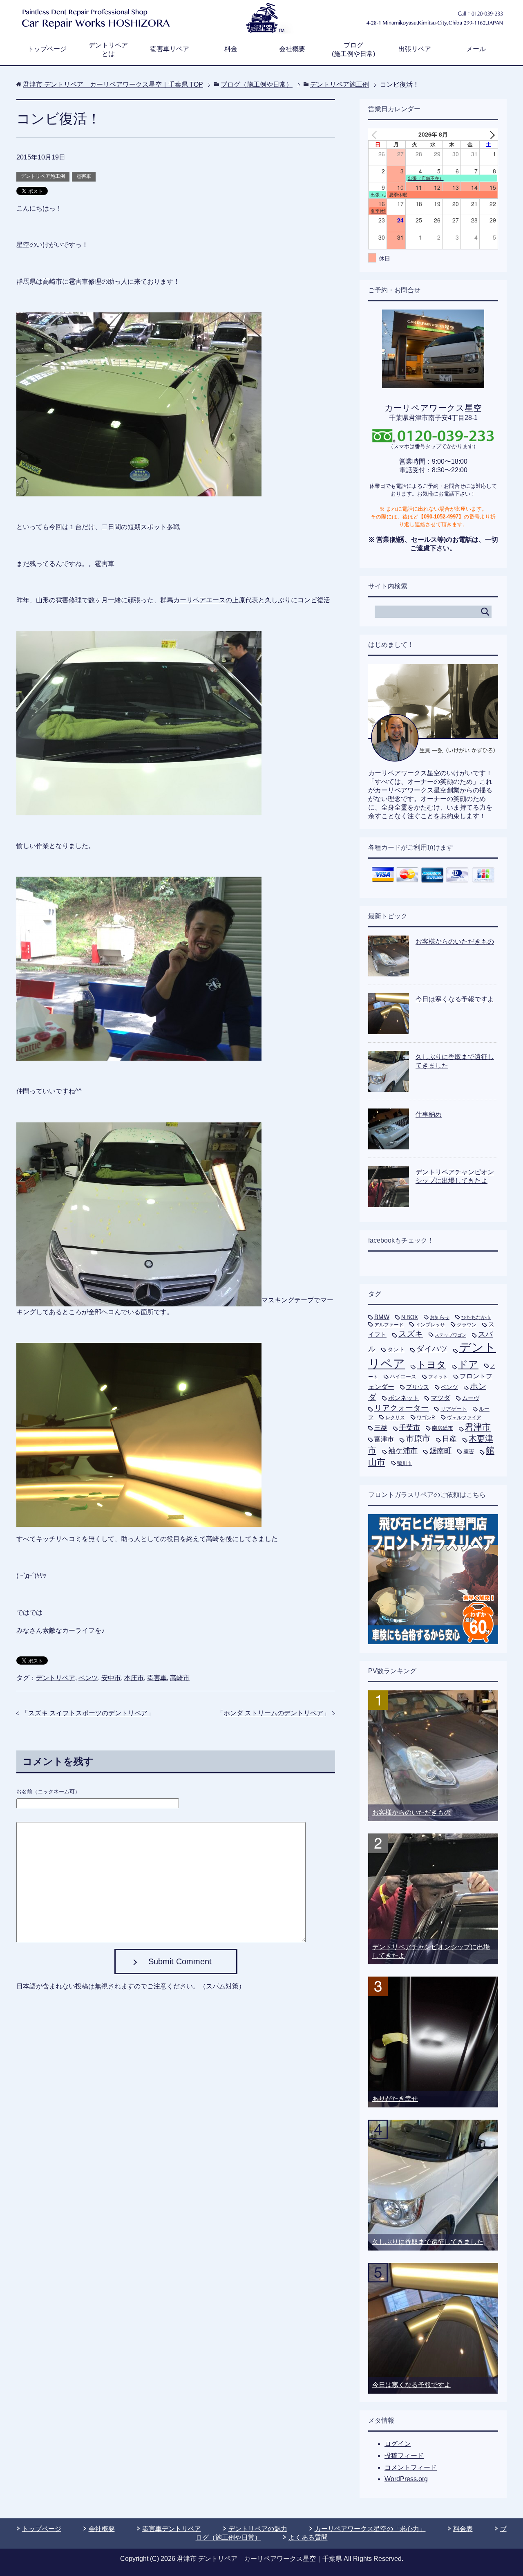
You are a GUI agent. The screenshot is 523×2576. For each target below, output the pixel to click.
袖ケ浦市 (403, 1451)
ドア (468, 1364)
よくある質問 (308, 2537)
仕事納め (429, 1114)
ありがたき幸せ (395, 2099)
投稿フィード (404, 2456)
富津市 (384, 1439)
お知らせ (440, 1317)
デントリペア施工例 (43, 176)
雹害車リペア (170, 49)
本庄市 (134, 1678)
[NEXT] (490, 134)
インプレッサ (430, 1325)
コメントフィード (411, 2467)
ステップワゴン (450, 1335)
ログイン (398, 2444)
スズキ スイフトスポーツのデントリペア (88, 1713)
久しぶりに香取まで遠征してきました (428, 2242)
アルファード (389, 1325)
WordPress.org (406, 2479)
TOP (113, 84)
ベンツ (88, 1678)
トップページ (47, 49)
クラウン (467, 1325)
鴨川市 (405, 1463)
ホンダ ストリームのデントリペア (273, 1713)
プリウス (418, 1387)
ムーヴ (471, 1398)
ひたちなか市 (476, 1317)
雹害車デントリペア (172, 2529)
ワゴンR (426, 1418)
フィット (438, 1377)
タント (396, 1349)
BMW (382, 1317)
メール (476, 49)
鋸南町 (440, 1451)
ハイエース (403, 1377)
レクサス (395, 1418)
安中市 (111, 1678)
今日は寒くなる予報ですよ (455, 999)
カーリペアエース (199, 600)
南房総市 (443, 1428)
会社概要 (292, 49)
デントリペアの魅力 (258, 2529)
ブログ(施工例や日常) (353, 49)
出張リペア (415, 49)
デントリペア (56, 1678)
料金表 (463, 2529)
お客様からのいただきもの (455, 941)
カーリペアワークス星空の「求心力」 (370, 2529)
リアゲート (454, 1409)
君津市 (478, 1427)
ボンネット (403, 1398)
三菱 (381, 1427)
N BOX (410, 1317)
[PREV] (376, 134)
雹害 (469, 1451)
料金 (231, 49)
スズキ (411, 1334)
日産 (449, 1439)
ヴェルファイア (464, 1418)
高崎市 (180, 1678)
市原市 (418, 1438)
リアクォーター (401, 1408)
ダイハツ (432, 1349)
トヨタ (431, 1364)
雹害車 (84, 176)
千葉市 (410, 1427)
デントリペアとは (108, 49)
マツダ (440, 1398)
